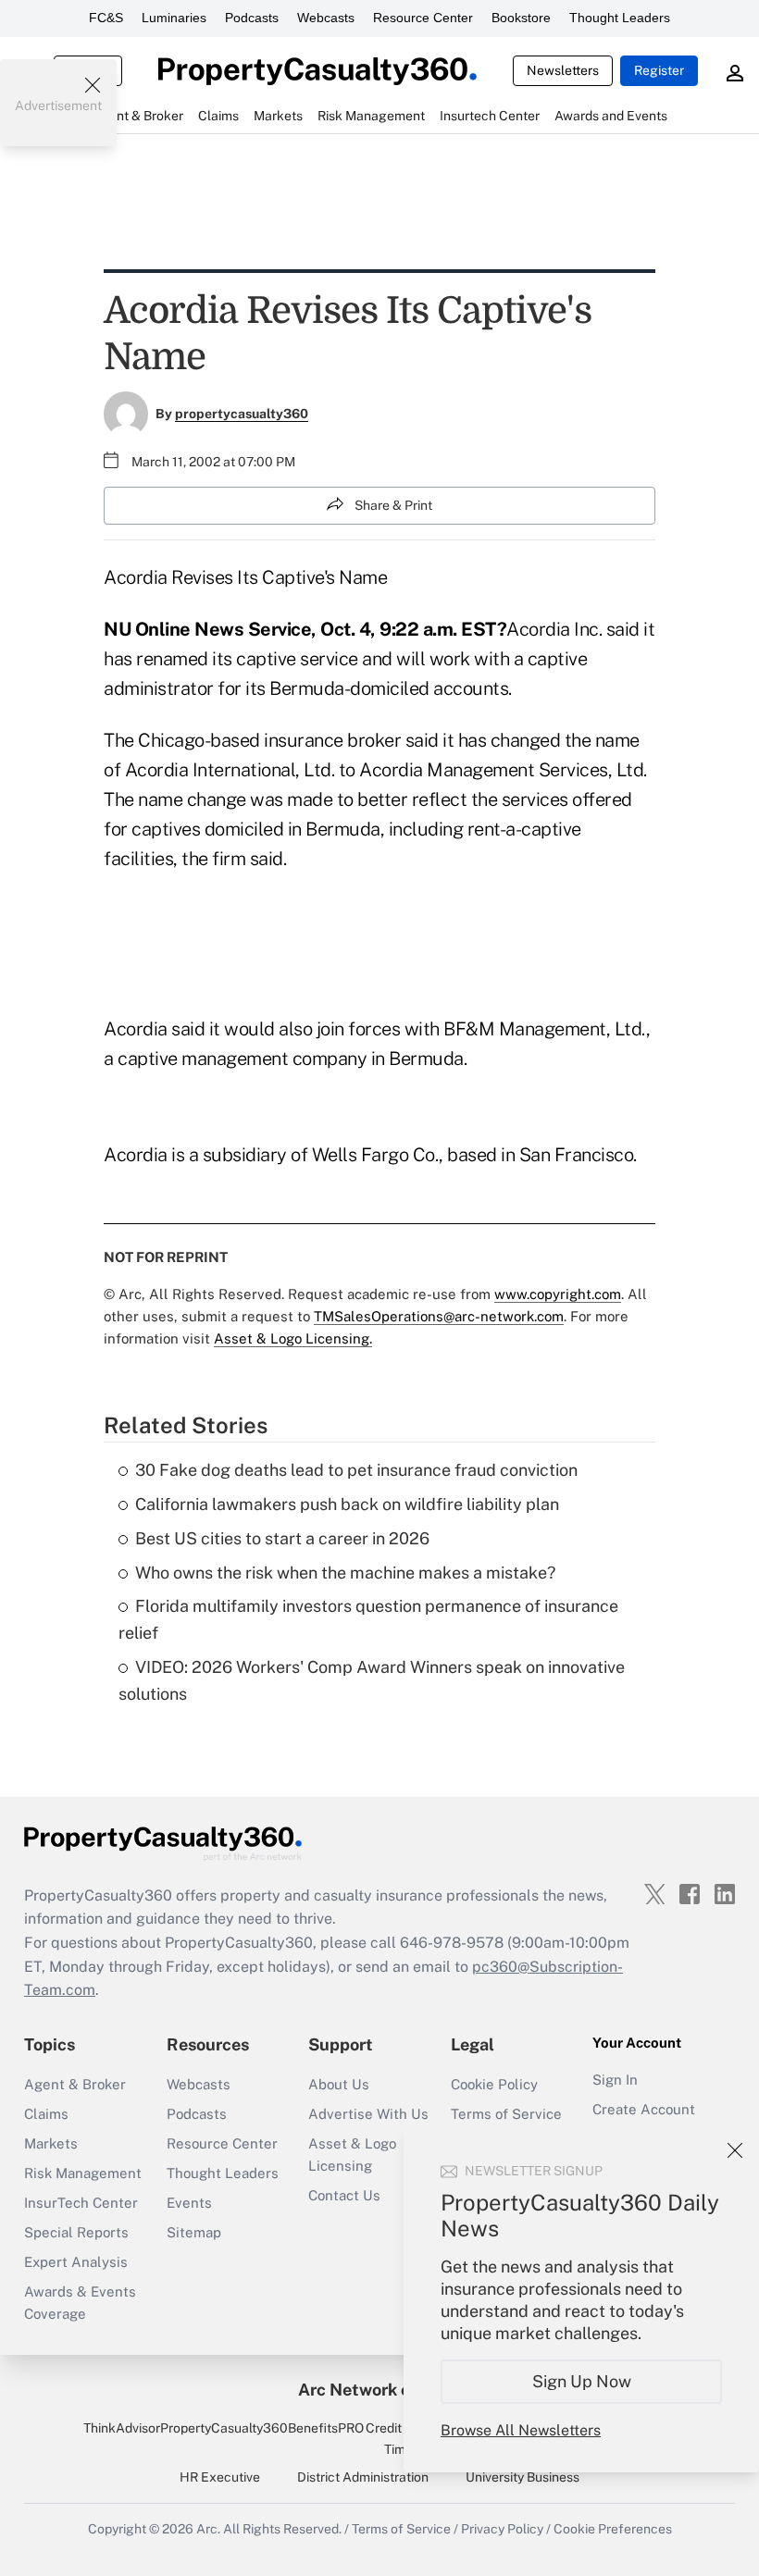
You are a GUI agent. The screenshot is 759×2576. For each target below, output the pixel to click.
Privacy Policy (502, 2529)
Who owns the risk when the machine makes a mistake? (345, 1573)
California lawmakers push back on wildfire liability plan (347, 1504)
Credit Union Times (402, 2438)
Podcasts (252, 18)
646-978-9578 (452, 1943)
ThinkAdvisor (122, 2428)
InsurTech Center (81, 2203)
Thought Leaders (620, 18)
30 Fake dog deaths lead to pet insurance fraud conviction (356, 1470)
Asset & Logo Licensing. (293, 1338)
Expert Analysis (76, 2262)
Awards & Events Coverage (80, 2303)
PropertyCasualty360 (224, 2428)
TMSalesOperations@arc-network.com (439, 1316)
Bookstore (521, 18)
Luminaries (174, 18)
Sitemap (194, 2232)
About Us (339, 2084)
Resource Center (423, 18)
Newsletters (563, 70)
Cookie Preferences (613, 2529)
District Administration (363, 2477)
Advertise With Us (368, 2114)
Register (659, 70)
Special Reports (76, 2232)
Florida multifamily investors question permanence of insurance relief (368, 1619)
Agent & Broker (75, 2084)
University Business (523, 2477)
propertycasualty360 (242, 414)
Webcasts (326, 18)
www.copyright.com (558, 1294)
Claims (46, 2114)
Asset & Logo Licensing (352, 2155)
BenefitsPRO (326, 2428)
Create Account (644, 2109)
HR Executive (220, 2477)
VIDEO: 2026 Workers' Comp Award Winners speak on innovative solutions (372, 1680)
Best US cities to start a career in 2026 (282, 1538)
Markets (51, 2143)
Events (189, 2203)
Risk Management (83, 2173)
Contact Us (344, 2195)
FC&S (106, 18)
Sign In (615, 2080)
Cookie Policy (494, 2084)
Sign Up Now (582, 2381)
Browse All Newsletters (521, 2430)
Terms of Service (506, 2114)
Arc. (208, 2529)
